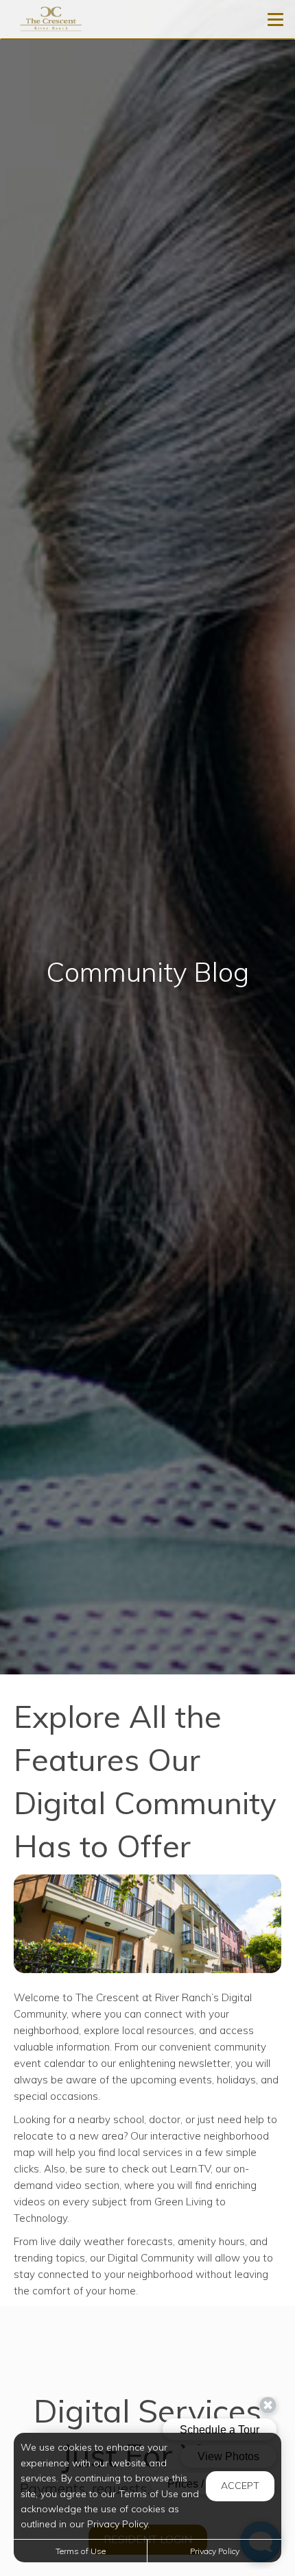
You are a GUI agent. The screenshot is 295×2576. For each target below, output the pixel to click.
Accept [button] (240, 2486)
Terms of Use (81, 2551)
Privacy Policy (215, 2551)
